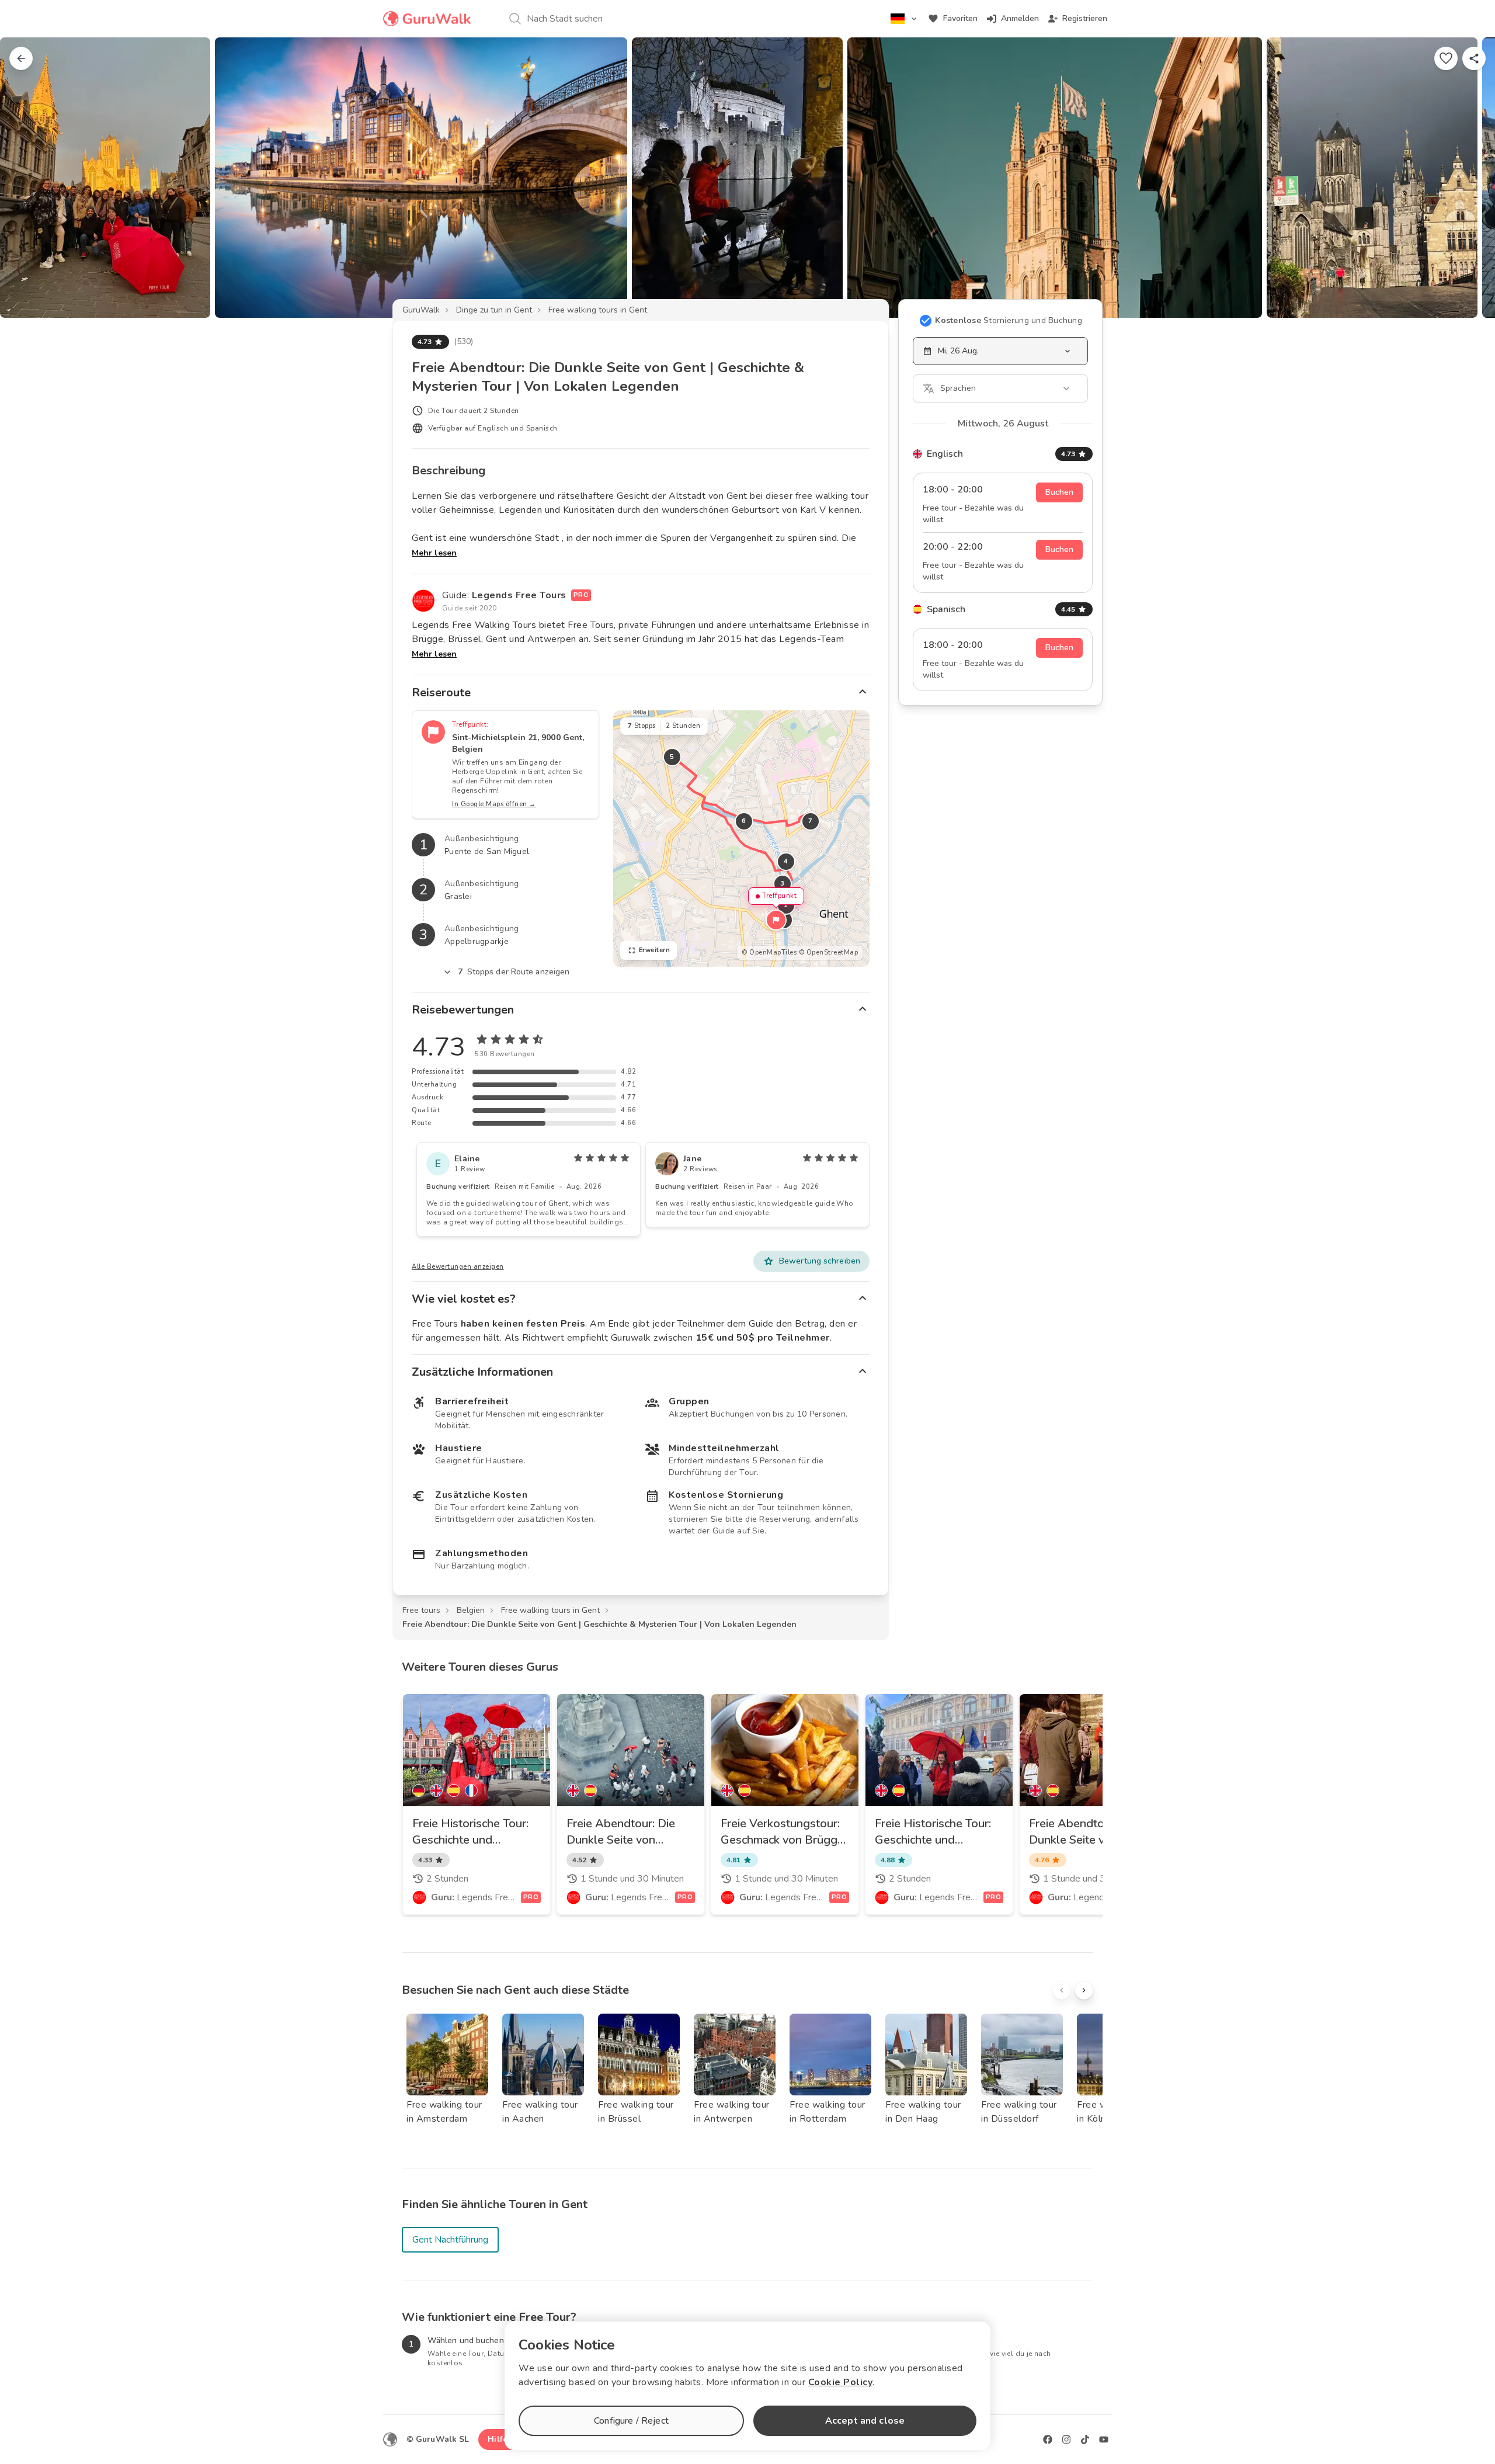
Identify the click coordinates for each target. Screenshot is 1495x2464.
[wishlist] (1446, 58)
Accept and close (865, 2421)
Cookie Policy (841, 2382)
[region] (741, 839)
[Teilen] (1474, 58)
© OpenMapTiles (769, 952)
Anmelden (1020, 18)
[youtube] (1104, 2439)
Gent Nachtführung (450, 2240)
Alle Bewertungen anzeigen (458, 1267)
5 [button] (672, 757)
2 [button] (786, 905)
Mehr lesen (434, 553)
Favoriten (960, 18)
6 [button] (744, 821)
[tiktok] (1085, 2439)
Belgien (471, 1610)
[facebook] (1048, 2439)
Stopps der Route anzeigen (514, 972)
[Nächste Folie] (1467, 178)
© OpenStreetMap (829, 952)
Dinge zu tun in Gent (494, 310)
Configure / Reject (631, 2421)
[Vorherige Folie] (28, 178)
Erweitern (655, 950)
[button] (776, 920)
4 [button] (786, 861)
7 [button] (811, 821)
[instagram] (1066, 2439)
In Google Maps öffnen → (494, 804)
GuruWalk (421, 310)
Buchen (1059, 492)
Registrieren (1085, 18)
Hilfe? (500, 2439)
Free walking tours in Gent (598, 310)
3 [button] (783, 884)
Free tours (421, 1610)
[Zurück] (21, 58)
